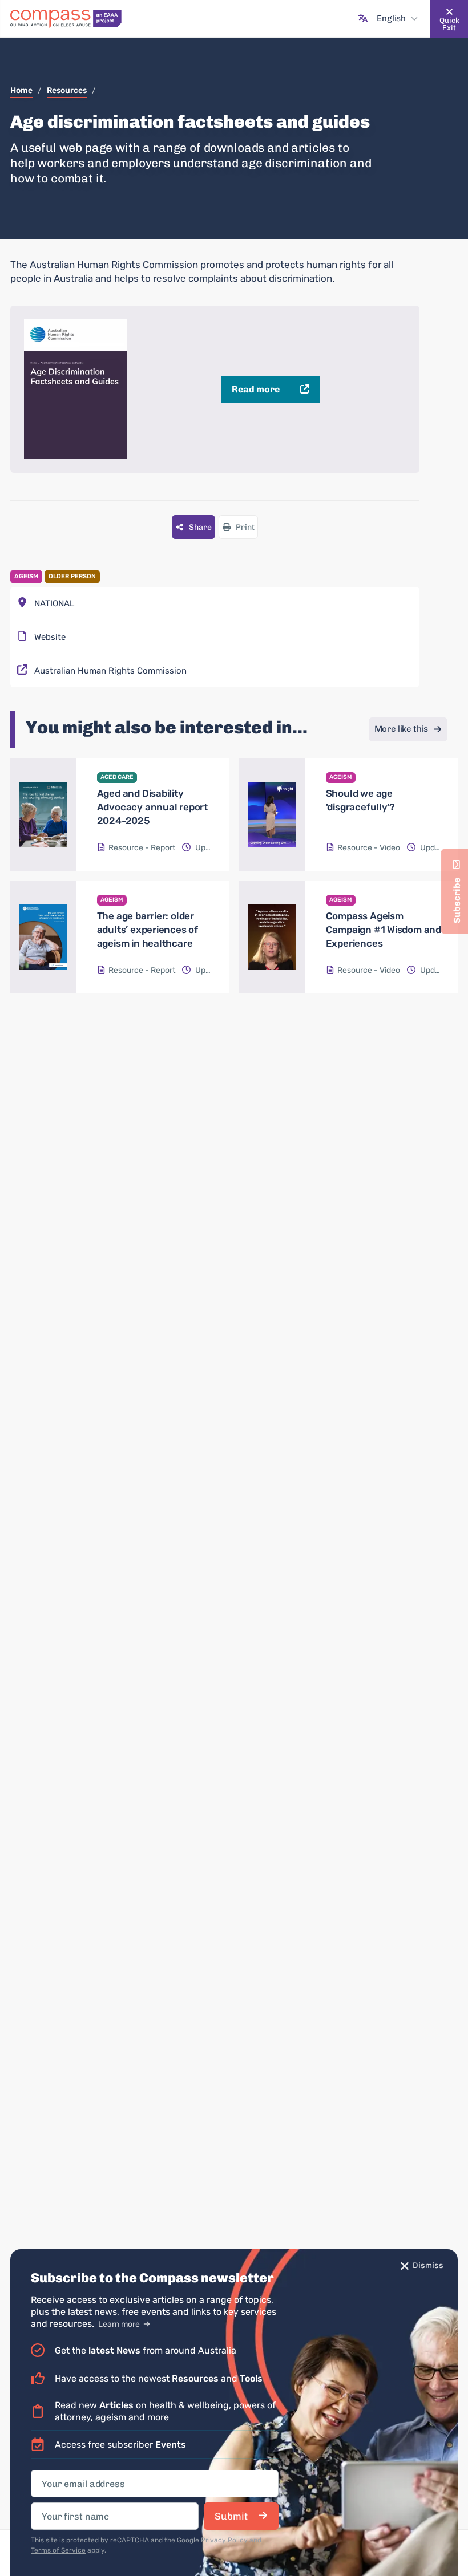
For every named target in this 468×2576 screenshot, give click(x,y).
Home (21, 90)
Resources (67, 90)
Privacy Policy (224, 2540)
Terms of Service (58, 2550)
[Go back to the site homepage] (66, 19)
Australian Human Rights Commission (110, 671)
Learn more (120, 2324)
